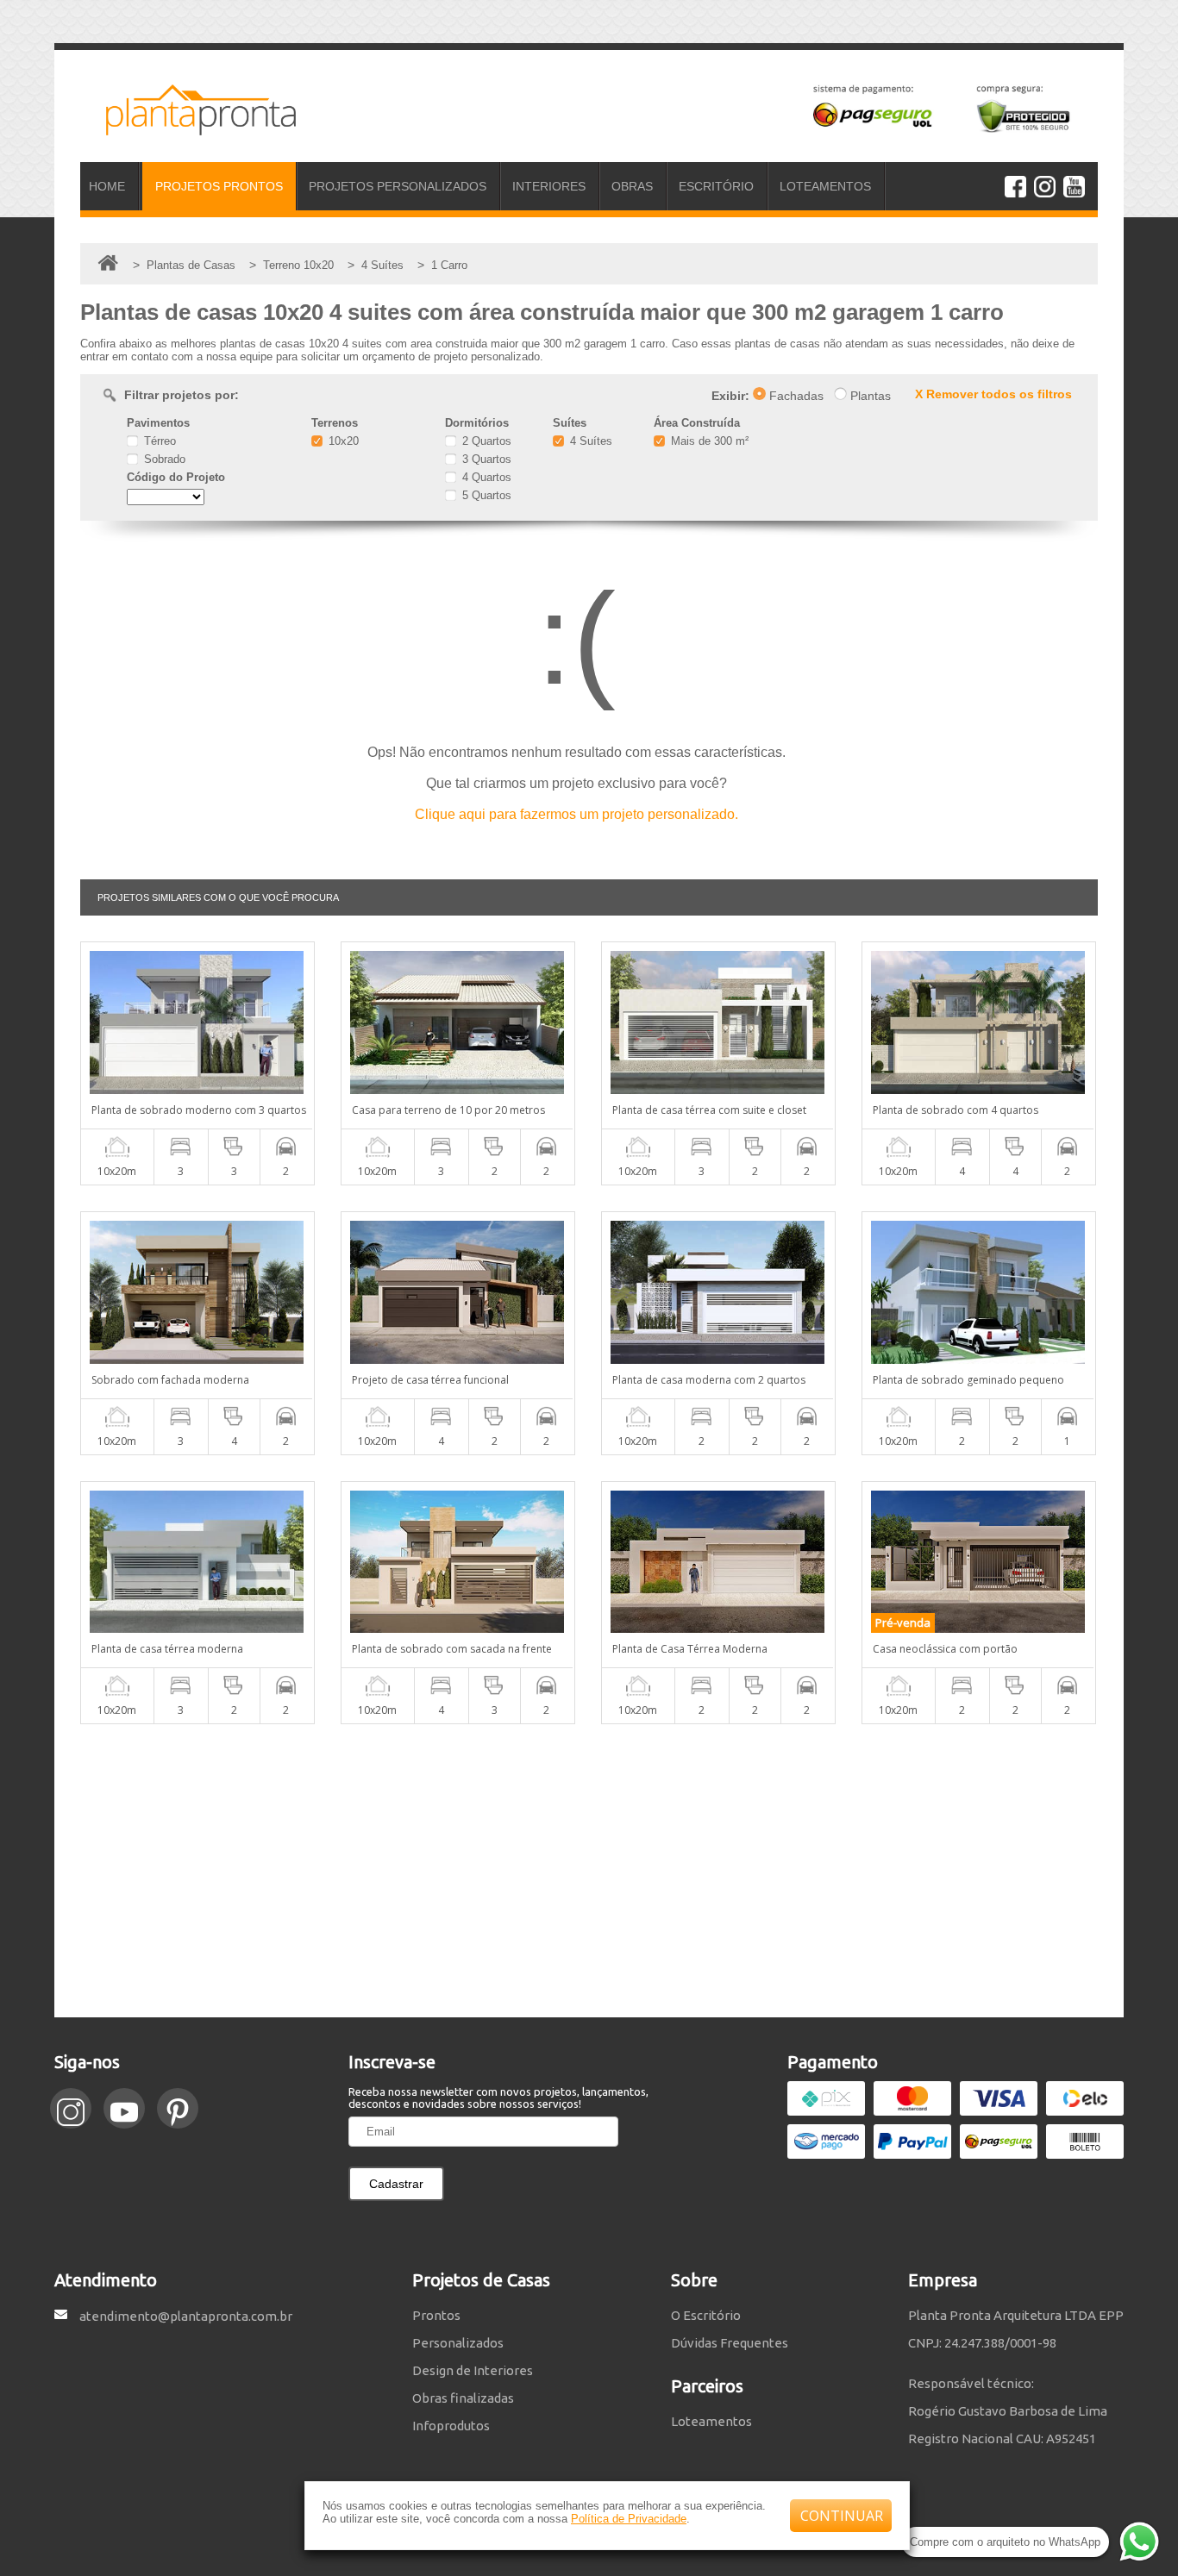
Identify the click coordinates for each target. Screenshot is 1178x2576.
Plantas (869, 396)
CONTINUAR (842, 2516)
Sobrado (163, 459)
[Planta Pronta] (188, 128)
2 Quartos (485, 441)
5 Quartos (485, 495)
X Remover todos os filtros (993, 394)
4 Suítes (589, 441)
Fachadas (795, 396)
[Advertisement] (589, 1871)
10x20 (342, 441)
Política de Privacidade (629, 2519)
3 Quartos (485, 459)
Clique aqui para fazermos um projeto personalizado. (576, 814)
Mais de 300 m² (708, 441)
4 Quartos (485, 477)
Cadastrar (396, 2184)
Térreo (158, 441)
